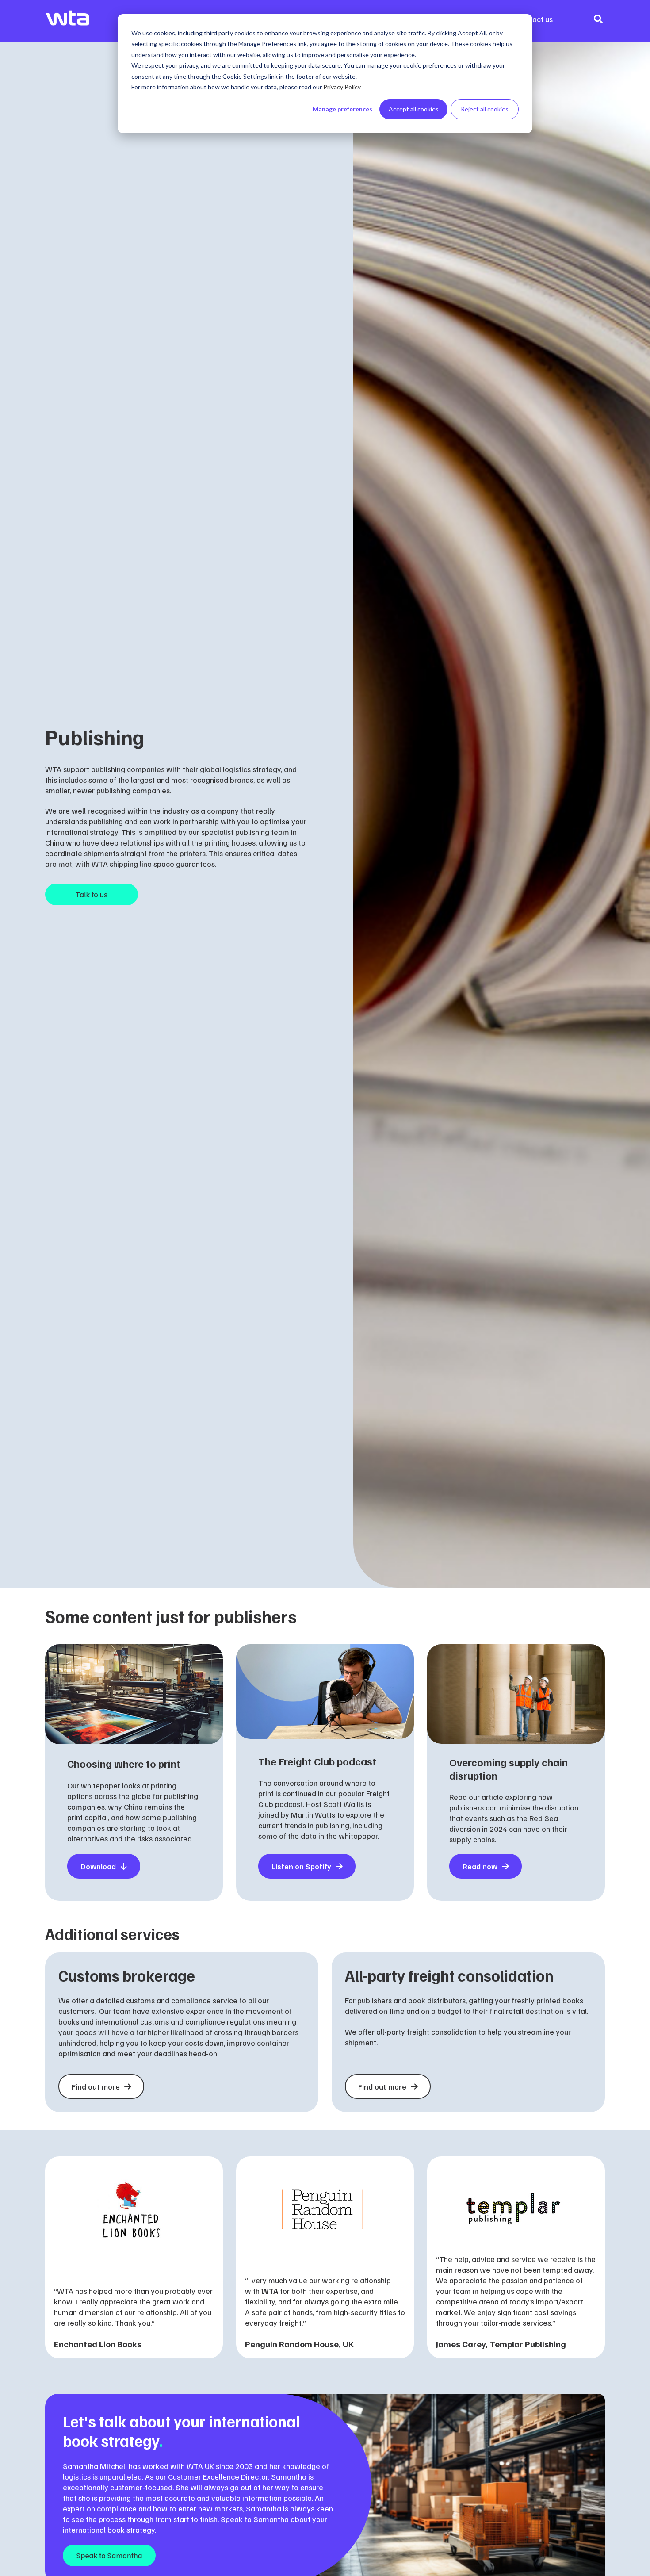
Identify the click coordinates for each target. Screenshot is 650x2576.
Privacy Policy (342, 87)
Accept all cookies (414, 109)
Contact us (535, 19)
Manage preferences (342, 109)
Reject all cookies (485, 109)
